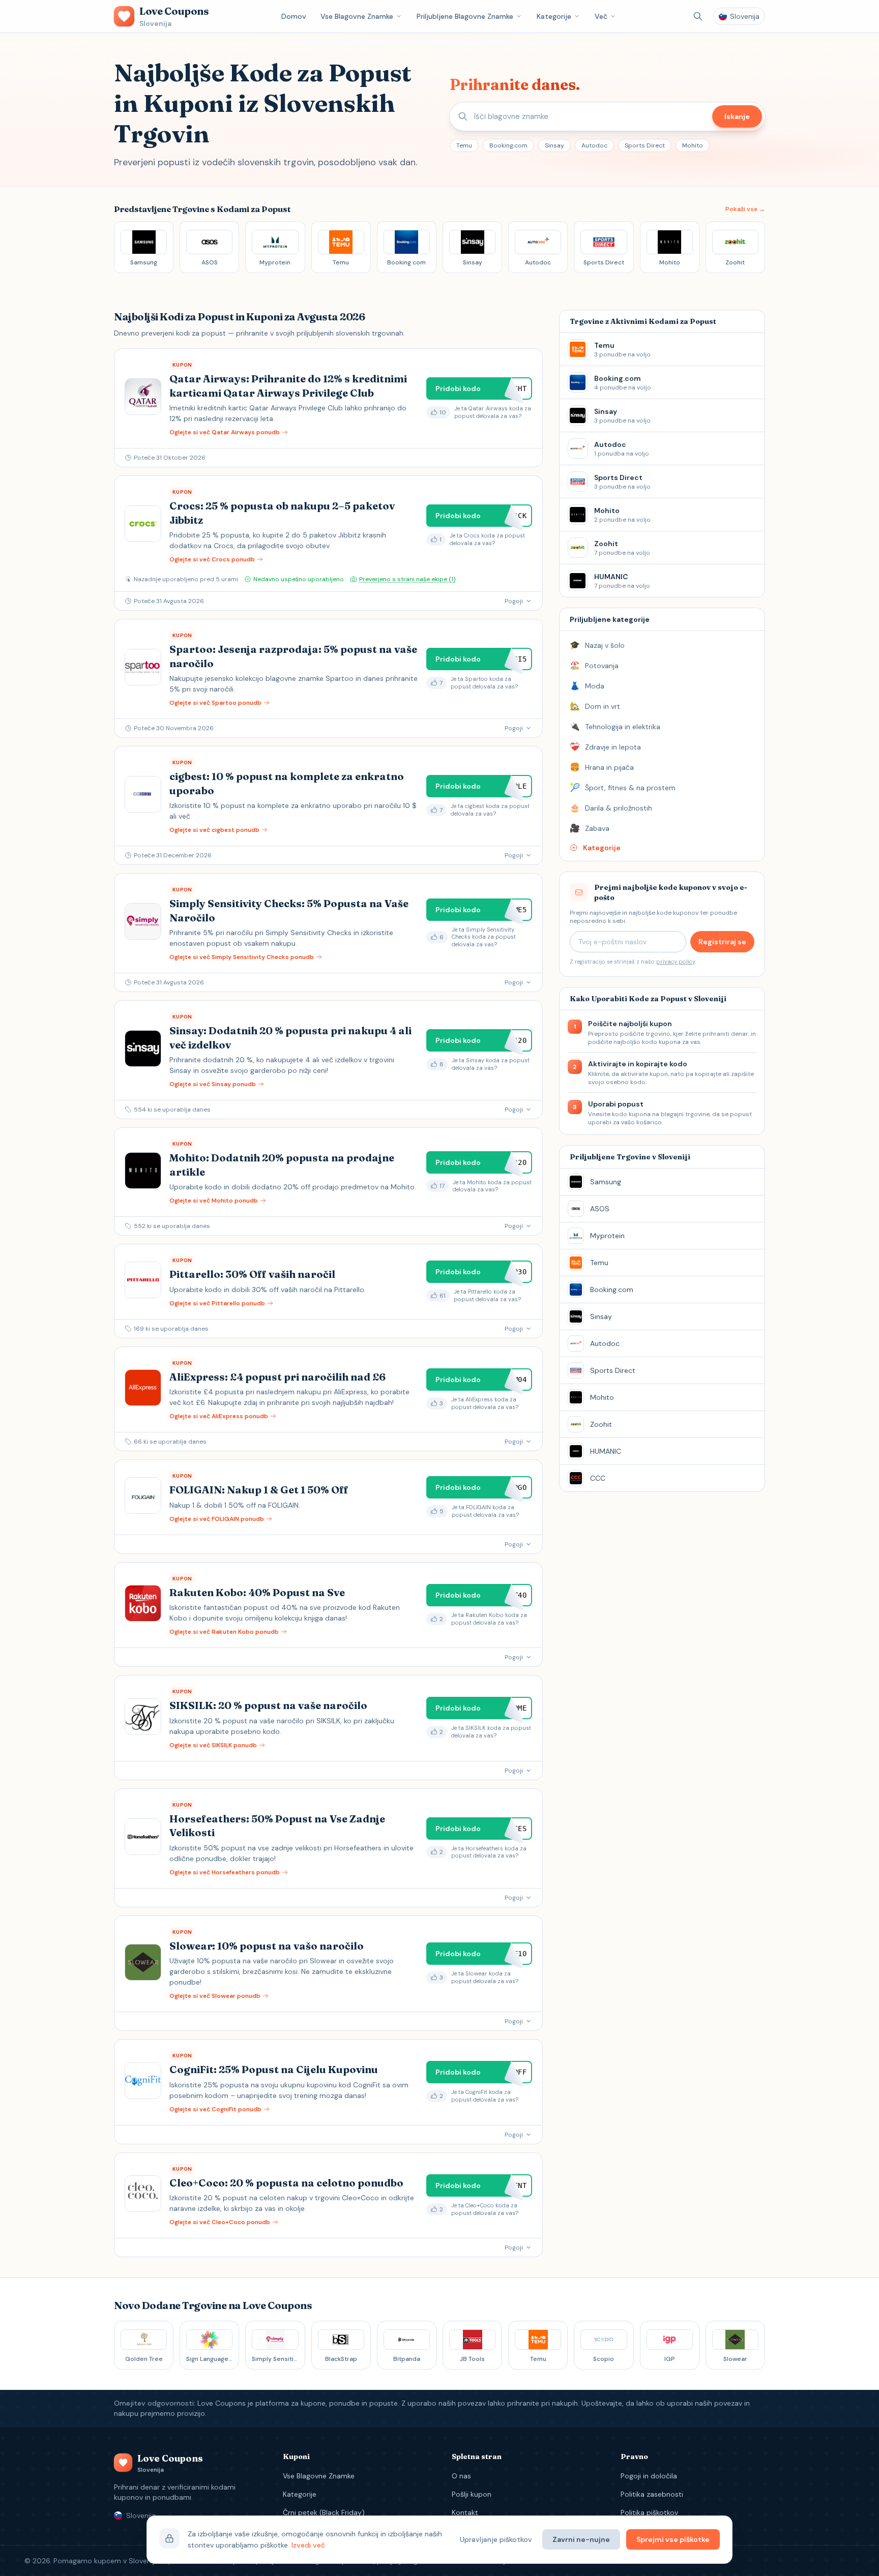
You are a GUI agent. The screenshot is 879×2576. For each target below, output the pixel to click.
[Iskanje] (698, 16)
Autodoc (594, 145)
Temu (464, 145)
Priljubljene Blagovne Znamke (465, 16)
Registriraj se (722, 942)
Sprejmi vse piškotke (673, 2539)
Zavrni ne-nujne (581, 2539)
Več (601, 16)
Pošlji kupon (472, 2494)
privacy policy (676, 962)
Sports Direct (645, 145)
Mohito (693, 145)
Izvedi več (308, 2545)
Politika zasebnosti (652, 2494)
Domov (294, 16)
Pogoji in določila (649, 2476)
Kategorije (554, 16)
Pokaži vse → (745, 209)
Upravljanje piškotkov (496, 2539)
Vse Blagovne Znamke (357, 16)
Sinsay (554, 145)
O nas (461, 2476)
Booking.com (508, 145)
